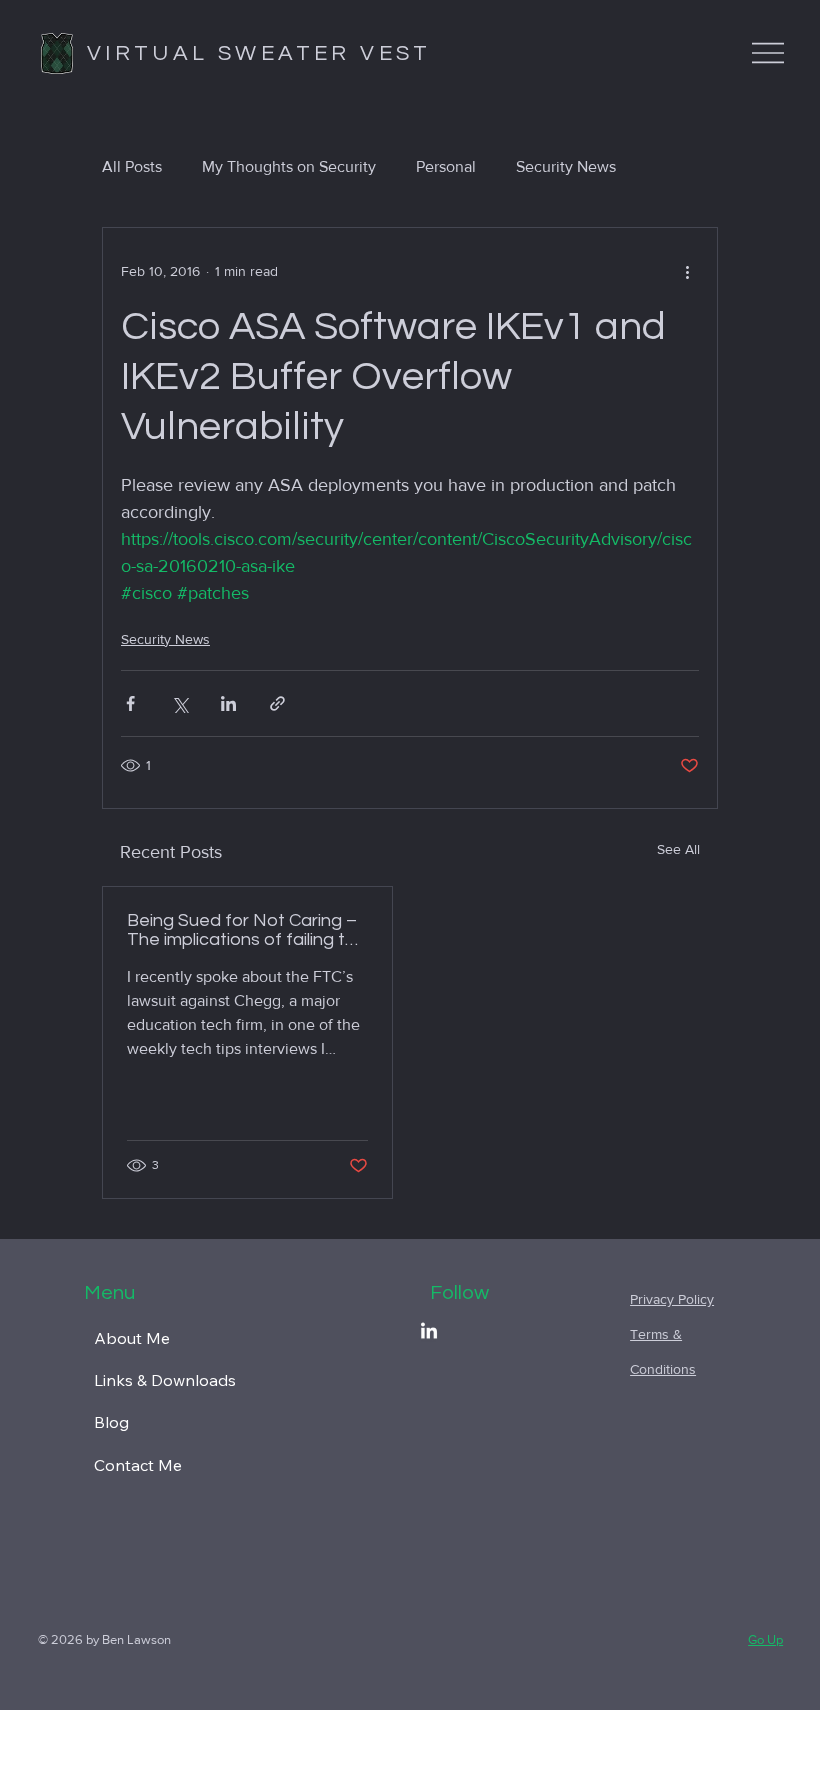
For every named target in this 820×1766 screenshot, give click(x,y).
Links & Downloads (165, 1380)
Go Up (765, 1639)
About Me (132, 1338)
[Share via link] (277, 703)
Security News (566, 166)
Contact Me (138, 1465)
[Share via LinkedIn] (228, 703)
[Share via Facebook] (130, 703)
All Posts (132, 166)
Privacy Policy (672, 1299)
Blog (111, 1422)
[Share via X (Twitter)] (179, 703)
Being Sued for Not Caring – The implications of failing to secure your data (242, 930)
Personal (446, 166)
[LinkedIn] (429, 1332)
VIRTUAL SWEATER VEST (259, 53)
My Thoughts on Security (289, 166)
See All (678, 849)
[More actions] (687, 272)
